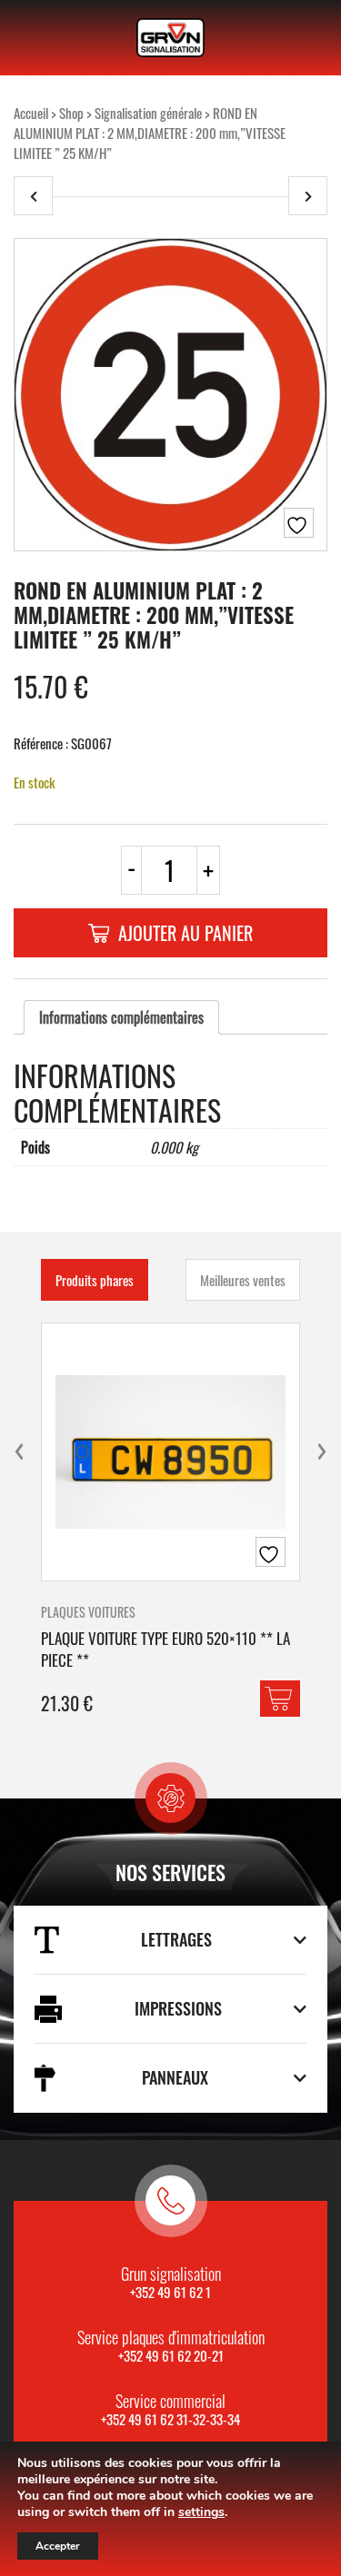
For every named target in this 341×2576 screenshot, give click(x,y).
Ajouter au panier (186, 933)
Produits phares (95, 1280)
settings (201, 2512)
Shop (71, 113)
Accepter (58, 2546)
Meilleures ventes (243, 1280)
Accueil (31, 113)
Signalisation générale (148, 113)
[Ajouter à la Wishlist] (299, 523)
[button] (280, 1699)
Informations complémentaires (121, 1017)
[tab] (121, 1017)
